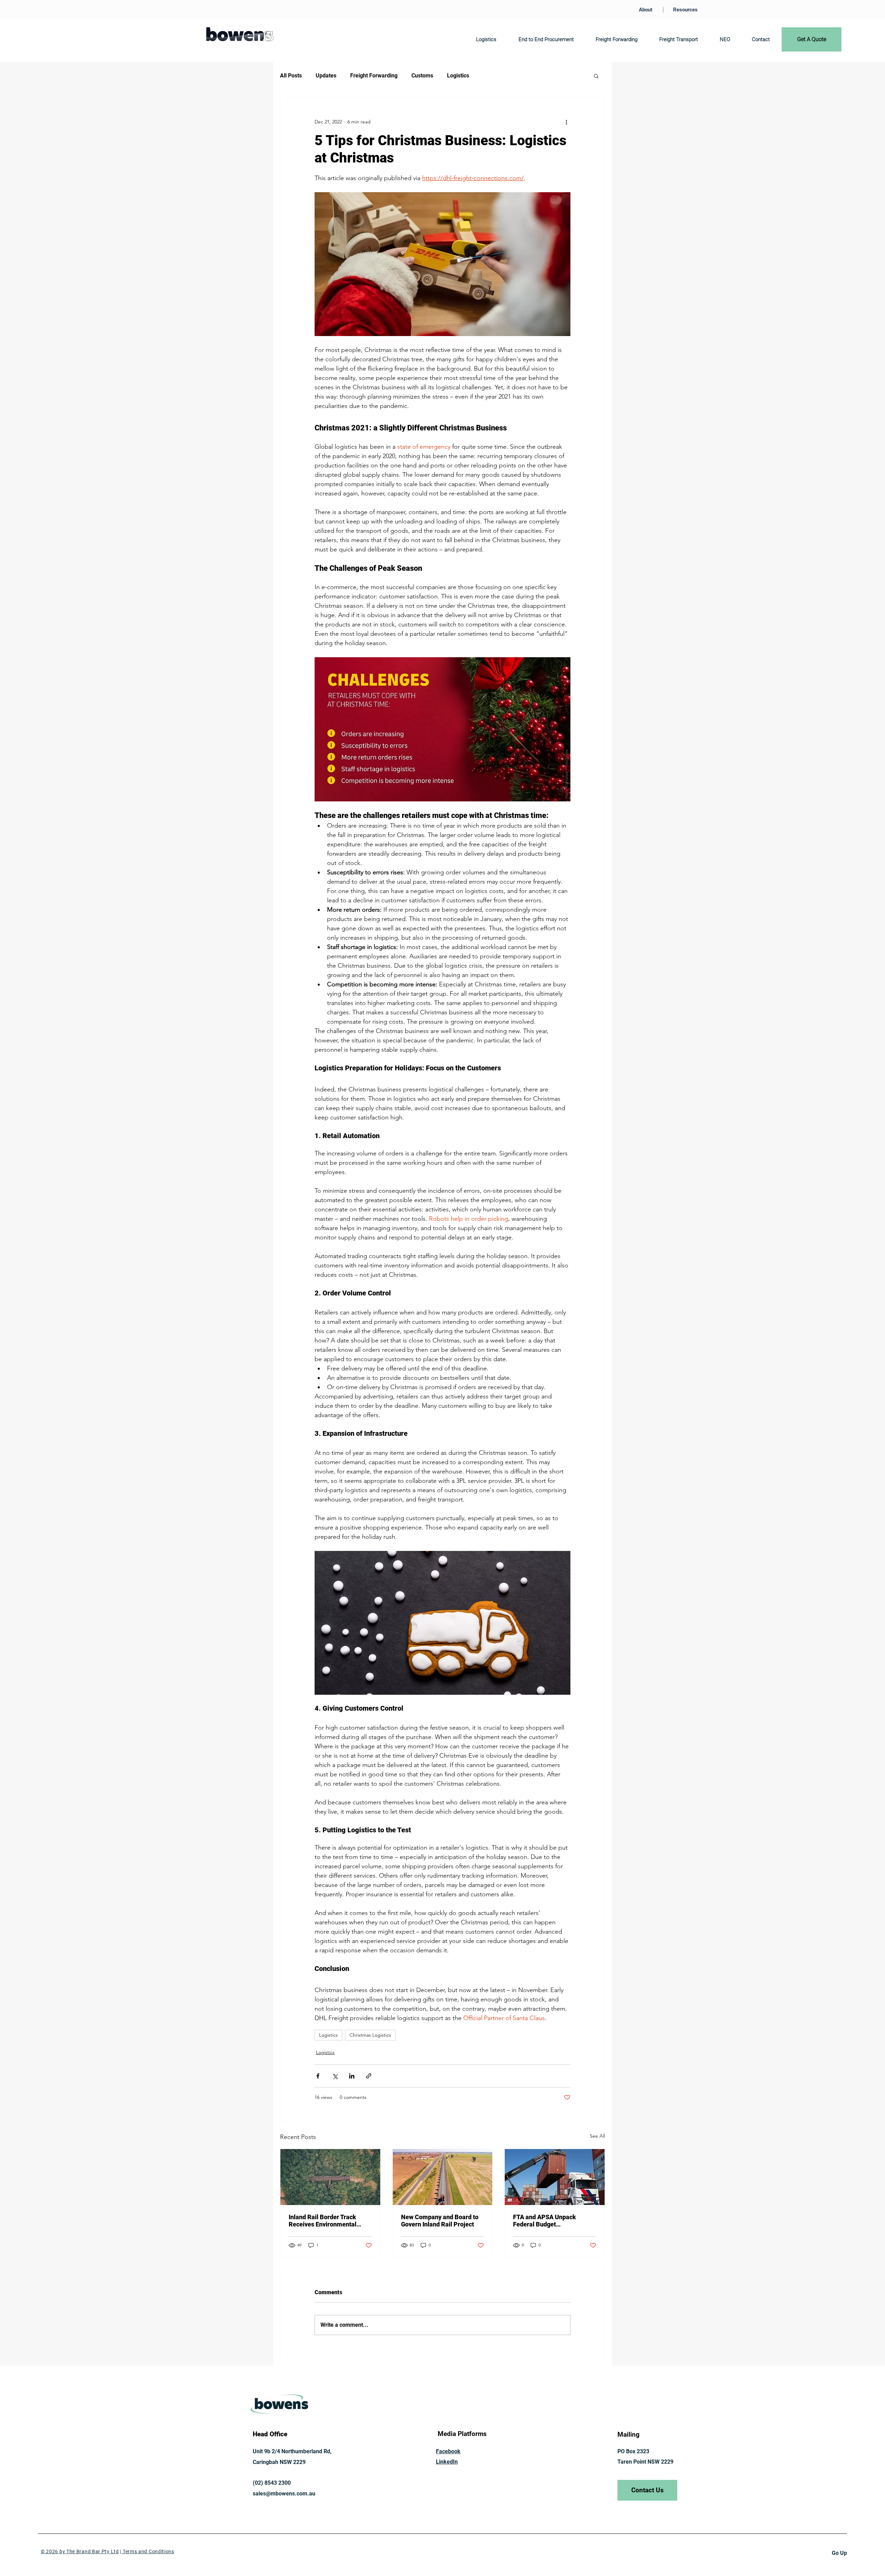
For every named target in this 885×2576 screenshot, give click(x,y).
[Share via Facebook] (318, 2076)
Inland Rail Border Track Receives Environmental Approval (323, 2221)
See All (597, 2136)
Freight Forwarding (374, 76)
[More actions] (566, 122)
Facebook (448, 2451)
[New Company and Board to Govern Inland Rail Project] (443, 2177)
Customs (422, 76)
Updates (326, 76)
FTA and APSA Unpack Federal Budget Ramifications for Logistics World (551, 2221)
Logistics (458, 76)
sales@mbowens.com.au (284, 2494)
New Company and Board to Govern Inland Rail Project (440, 2221)
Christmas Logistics (370, 2035)
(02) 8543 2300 (272, 2483)
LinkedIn (447, 2462)
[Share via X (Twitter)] (335, 2076)
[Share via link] (369, 2076)
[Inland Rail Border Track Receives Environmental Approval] (330, 2177)
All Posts (291, 76)
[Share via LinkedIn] (352, 2076)
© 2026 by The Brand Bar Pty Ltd (80, 2551)
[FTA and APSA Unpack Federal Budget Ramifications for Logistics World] (555, 2177)
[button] (596, 76)
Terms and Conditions (148, 2551)
